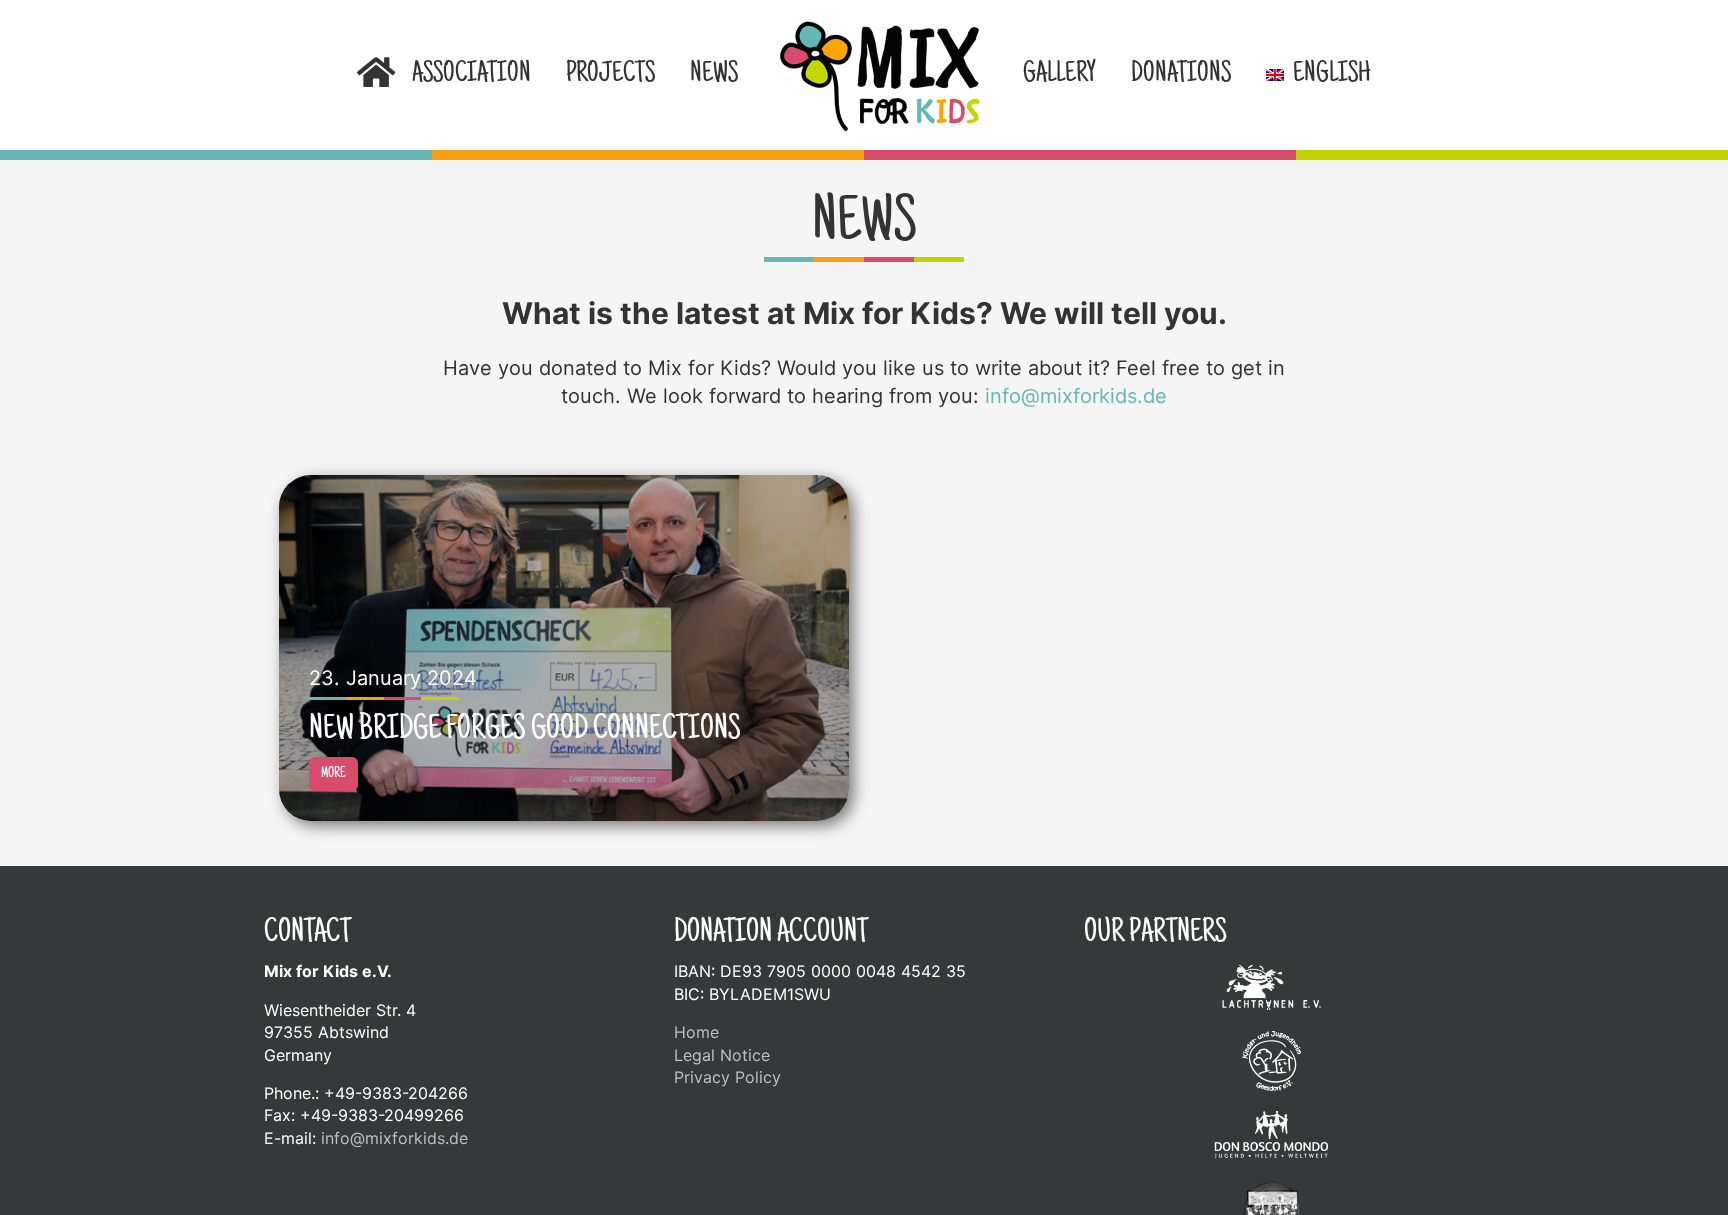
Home (696, 1032)
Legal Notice (722, 1055)
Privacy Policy (727, 1077)
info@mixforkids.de (1076, 396)
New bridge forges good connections (525, 731)
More (333, 774)
